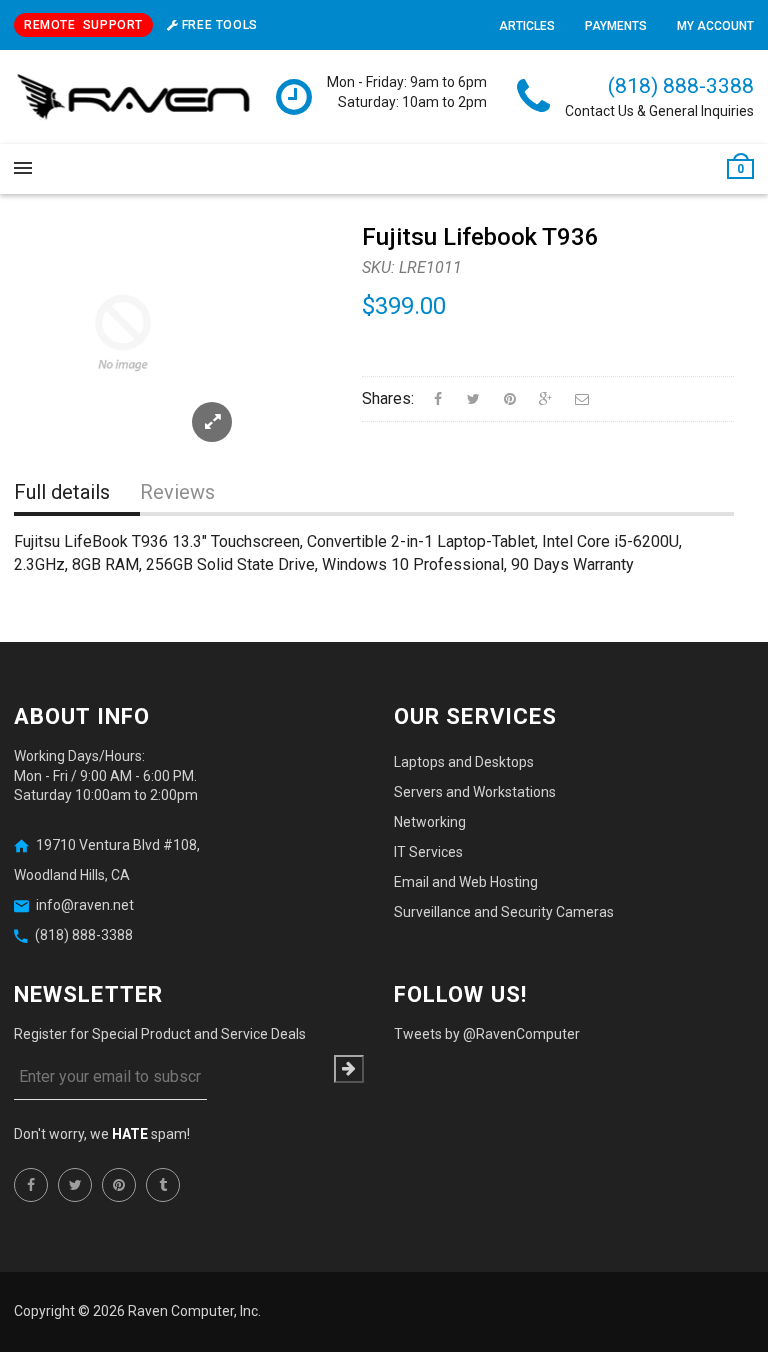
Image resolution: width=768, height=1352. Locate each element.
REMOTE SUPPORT (83, 25)
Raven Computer (181, 1311)
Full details (62, 492)
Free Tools (218, 25)
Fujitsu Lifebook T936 (480, 237)
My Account (715, 26)
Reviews (177, 492)
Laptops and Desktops (464, 762)
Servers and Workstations (475, 792)
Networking (430, 822)
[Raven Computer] (133, 98)
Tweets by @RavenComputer (487, 1034)
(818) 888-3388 (681, 86)
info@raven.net (85, 905)
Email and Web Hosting (466, 882)
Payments (616, 26)
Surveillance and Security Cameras (504, 912)
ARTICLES (527, 26)
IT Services (428, 852)
